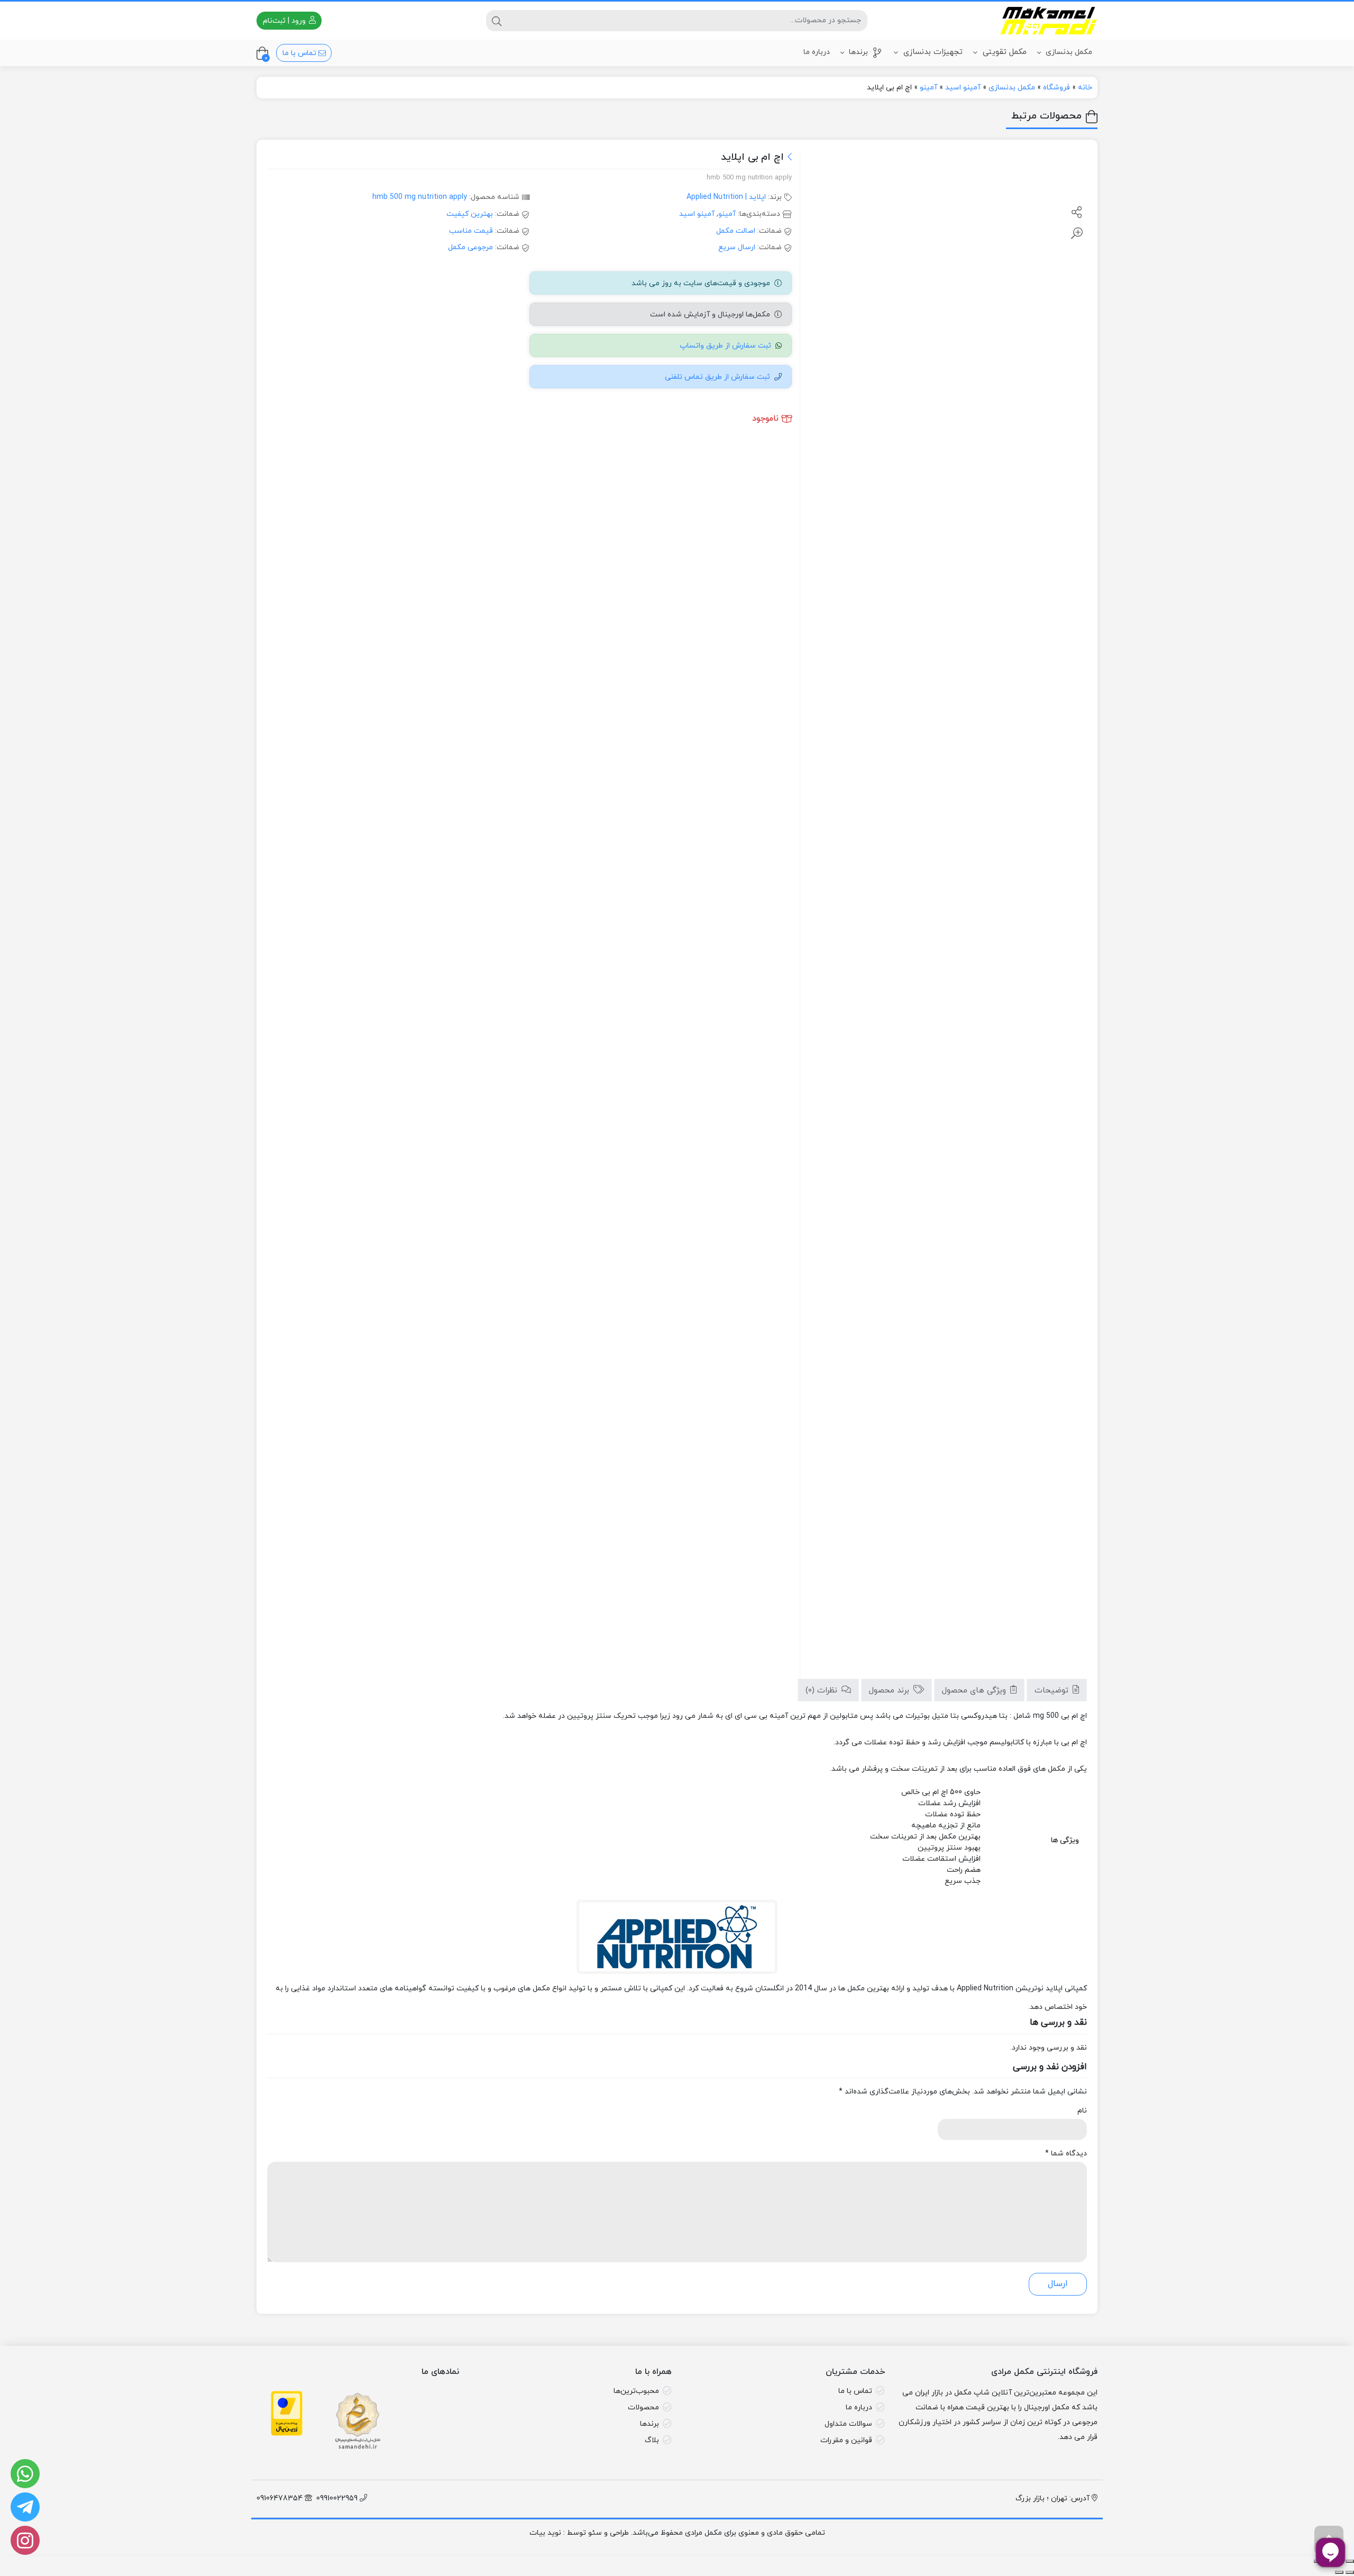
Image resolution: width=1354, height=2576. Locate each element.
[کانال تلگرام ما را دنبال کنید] (25, 2507)
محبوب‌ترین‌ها (636, 2391)
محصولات (643, 2407)
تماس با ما (300, 53)
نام (1082, 2111)
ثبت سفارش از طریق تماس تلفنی (717, 377)
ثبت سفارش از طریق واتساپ (725, 346)
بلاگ (652, 2440)
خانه (1085, 88)
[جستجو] (497, 21)
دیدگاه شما (1066, 2154)
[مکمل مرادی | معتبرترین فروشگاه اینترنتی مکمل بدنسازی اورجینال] (1049, 21)
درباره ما (817, 52)
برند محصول (890, 1691)
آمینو (928, 88)
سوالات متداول (848, 2424)
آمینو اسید (963, 88)
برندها (857, 52)
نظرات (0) (823, 1691)
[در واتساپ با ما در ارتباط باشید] (25, 2474)
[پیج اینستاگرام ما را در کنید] (25, 2540)
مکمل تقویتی (1003, 52)
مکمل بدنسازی (1068, 52)
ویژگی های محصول (975, 1691)
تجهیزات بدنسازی (932, 52)
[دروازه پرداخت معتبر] (287, 2421)
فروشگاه (1056, 88)
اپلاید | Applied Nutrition (726, 197)
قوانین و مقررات (846, 2440)
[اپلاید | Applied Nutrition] (677, 1937)
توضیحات (1053, 1691)
